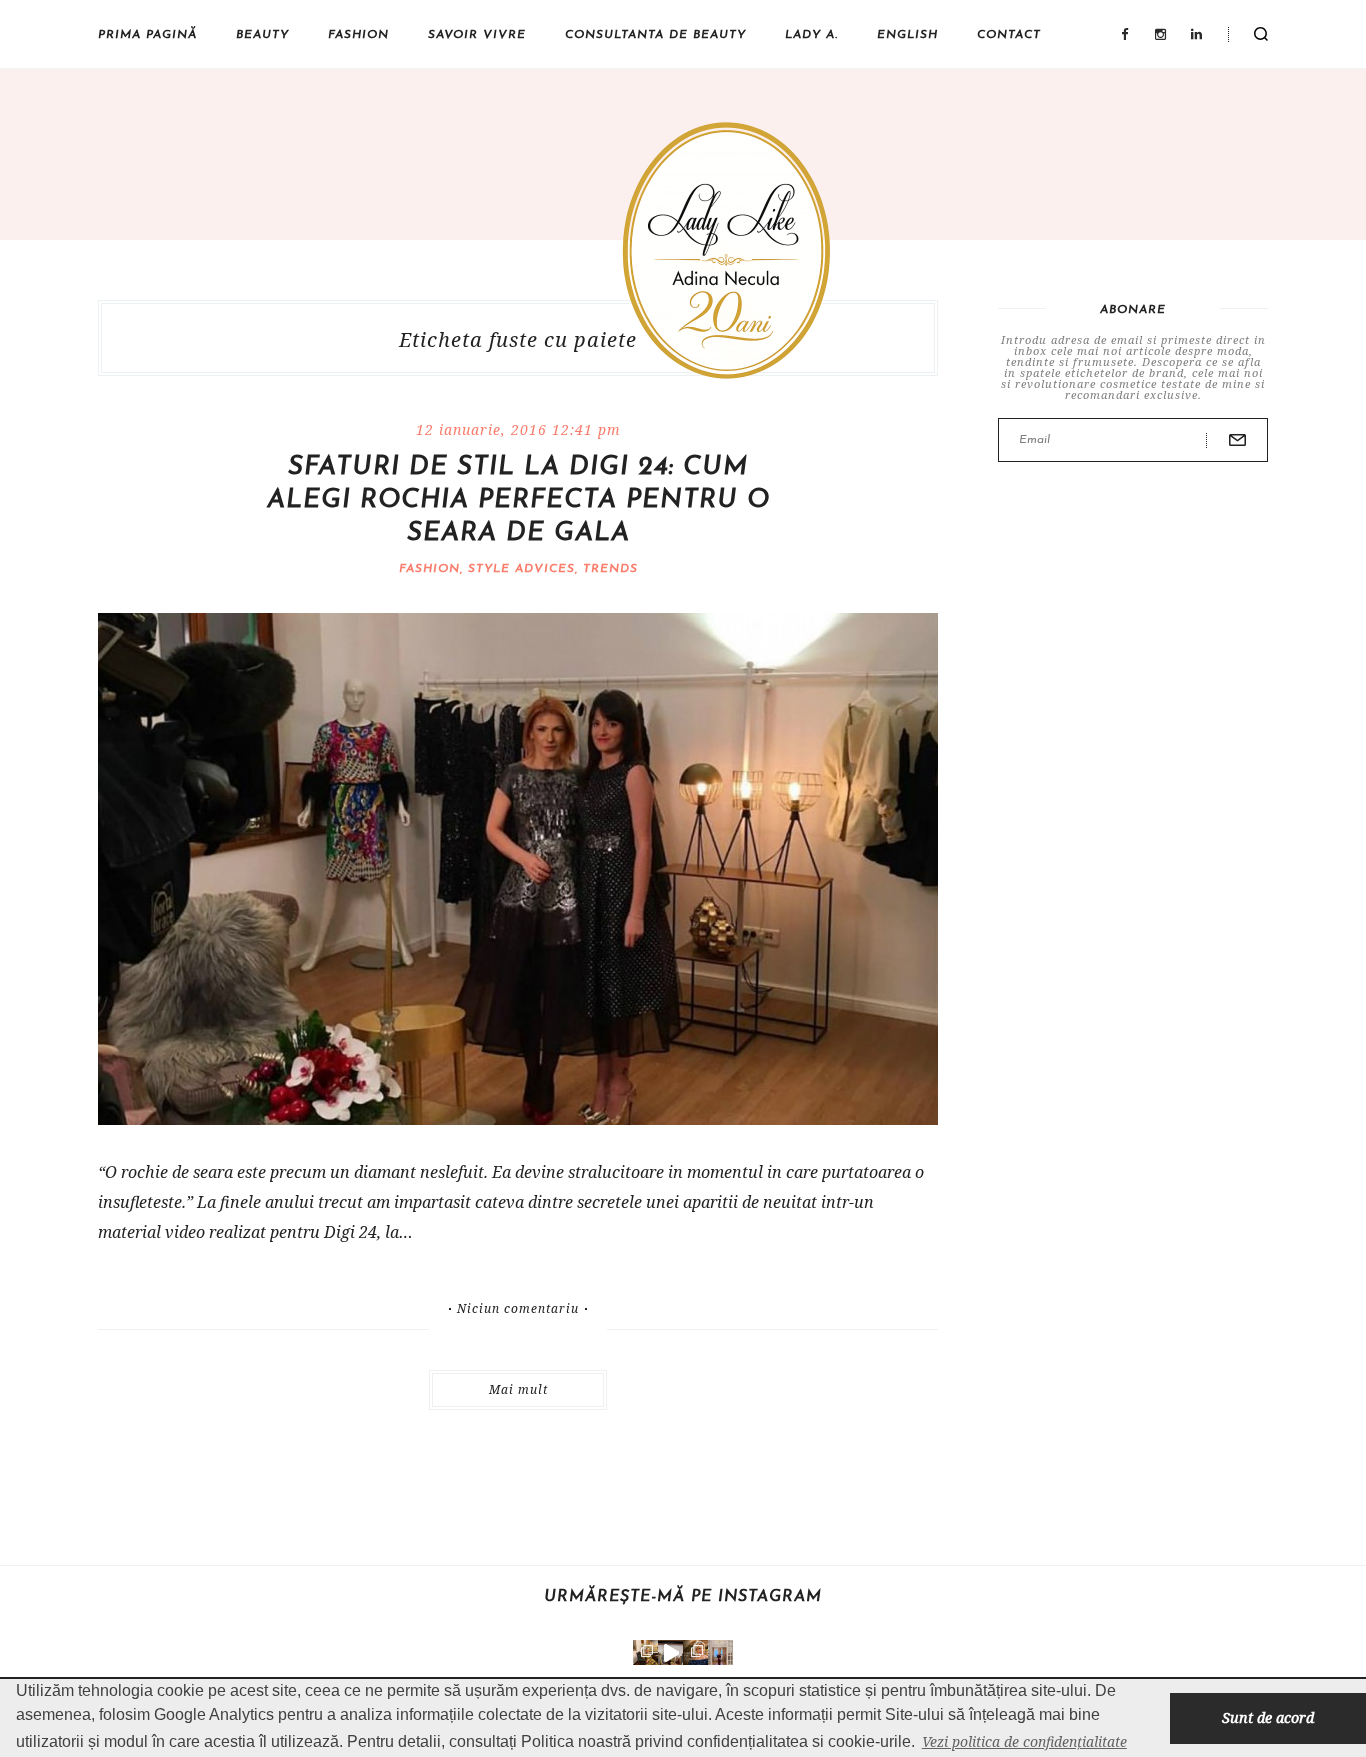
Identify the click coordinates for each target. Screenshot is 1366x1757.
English (907, 35)
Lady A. (811, 35)
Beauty (262, 35)
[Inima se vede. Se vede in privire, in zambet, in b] (720, 1652)
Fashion (358, 35)
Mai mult (518, 1389)
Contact (1009, 35)
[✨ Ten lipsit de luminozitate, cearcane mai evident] (695, 1652)
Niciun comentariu (518, 1309)
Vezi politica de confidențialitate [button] (1024, 1741)
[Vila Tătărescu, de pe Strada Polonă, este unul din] (670, 1652)
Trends (610, 569)
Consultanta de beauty (655, 35)
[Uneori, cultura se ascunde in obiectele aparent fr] (645, 1652)
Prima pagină (147, 35)
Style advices (521, 569)
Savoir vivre (477, 35)
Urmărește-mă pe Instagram (683, 1597)
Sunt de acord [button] (1268, 1717)
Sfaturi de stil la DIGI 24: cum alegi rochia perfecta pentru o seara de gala (518, 500)
